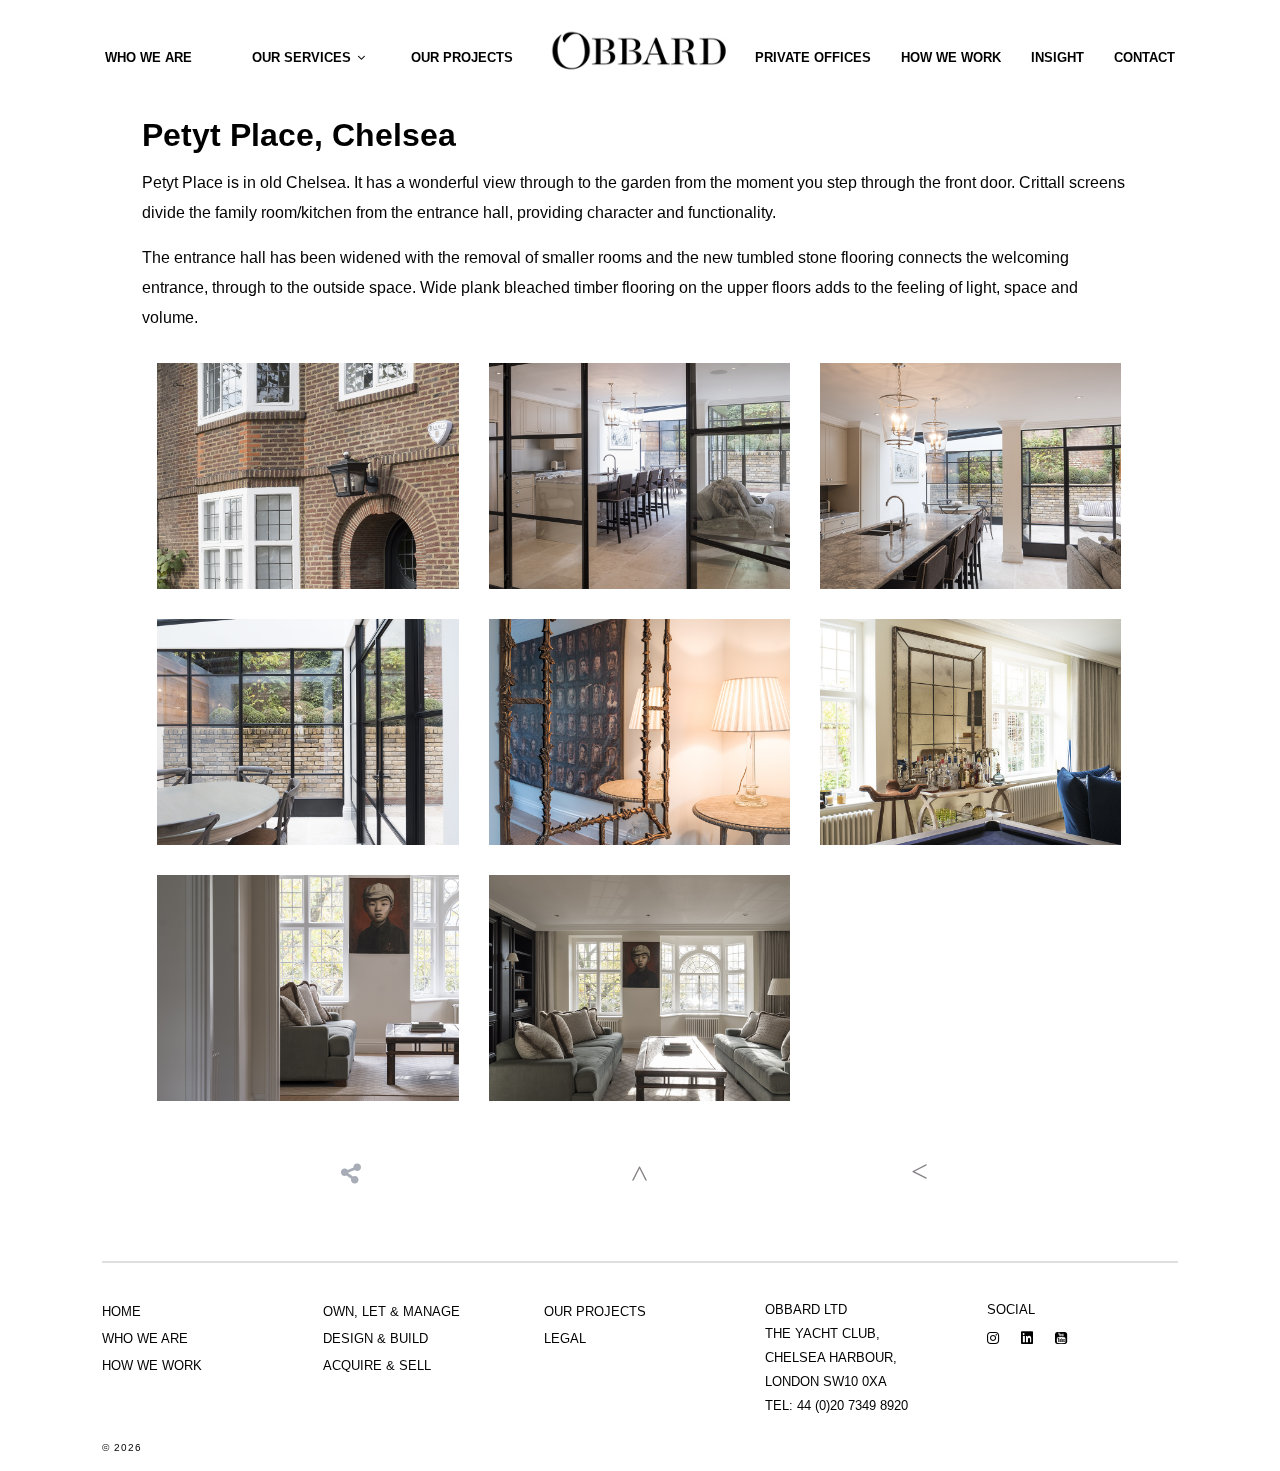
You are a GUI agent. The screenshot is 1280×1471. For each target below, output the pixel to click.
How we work (951, 57)
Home (121, 1311)
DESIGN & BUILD (375, 1338)
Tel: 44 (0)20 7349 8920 (836, 1405)
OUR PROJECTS (595, 1311)
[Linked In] (1027, 1339)
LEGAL (565, 1338)
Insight (1057, 57)
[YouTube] (1061, 1339)
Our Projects (462, 57)
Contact (1144, 57)
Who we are (148, 57)
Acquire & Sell (377, 1365)
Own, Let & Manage (391, 1311)
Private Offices (813, 57)
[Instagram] (993, 1339)
